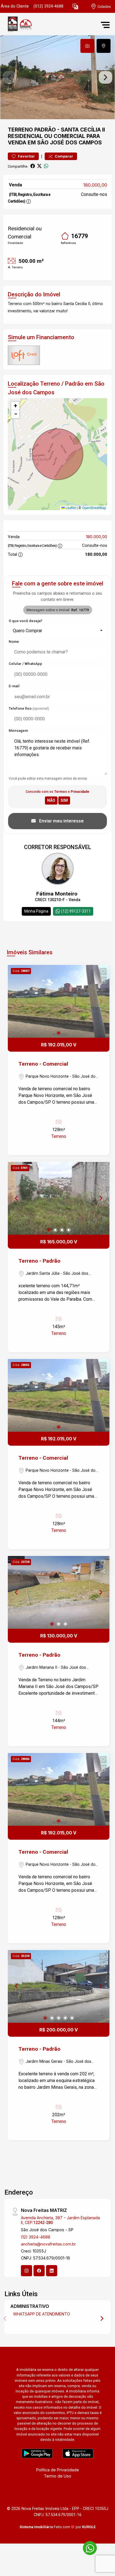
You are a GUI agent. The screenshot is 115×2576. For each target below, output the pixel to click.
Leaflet (70, 508)
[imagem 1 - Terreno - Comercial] (59, 1001)
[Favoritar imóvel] (103, 972)
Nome (14, 642)
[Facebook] (39, 2271)
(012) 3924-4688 (48, 6)
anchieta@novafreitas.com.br (48, 2244)
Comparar (64, 156)
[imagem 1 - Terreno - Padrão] (59, 1198)
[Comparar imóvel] (103, 980)
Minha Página (36, 911)
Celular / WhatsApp (25, 664)
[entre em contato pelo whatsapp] (87, 2547)
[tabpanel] (57, 77)
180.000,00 (95, 185)
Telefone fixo (29, 708)
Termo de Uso (57, 2476)
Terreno (20, 130)
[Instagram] (27, 2271)
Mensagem (18, 731)
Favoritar (26, 156)
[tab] (87, 46)
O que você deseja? (26, 621)
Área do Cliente (15, 6)
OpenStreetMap (94, 508)
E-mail (14, 686)
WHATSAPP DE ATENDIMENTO (42, 2314)
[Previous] (17, 1198)
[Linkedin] (52, 2271)
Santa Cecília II (83, 130)
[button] (75, 7)
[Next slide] (106, 77)
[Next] (100, 1198)
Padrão (45, 130)
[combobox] (57, 631)
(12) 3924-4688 (36, 2237)
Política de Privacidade (58, 2470)
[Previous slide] (9, 77)
